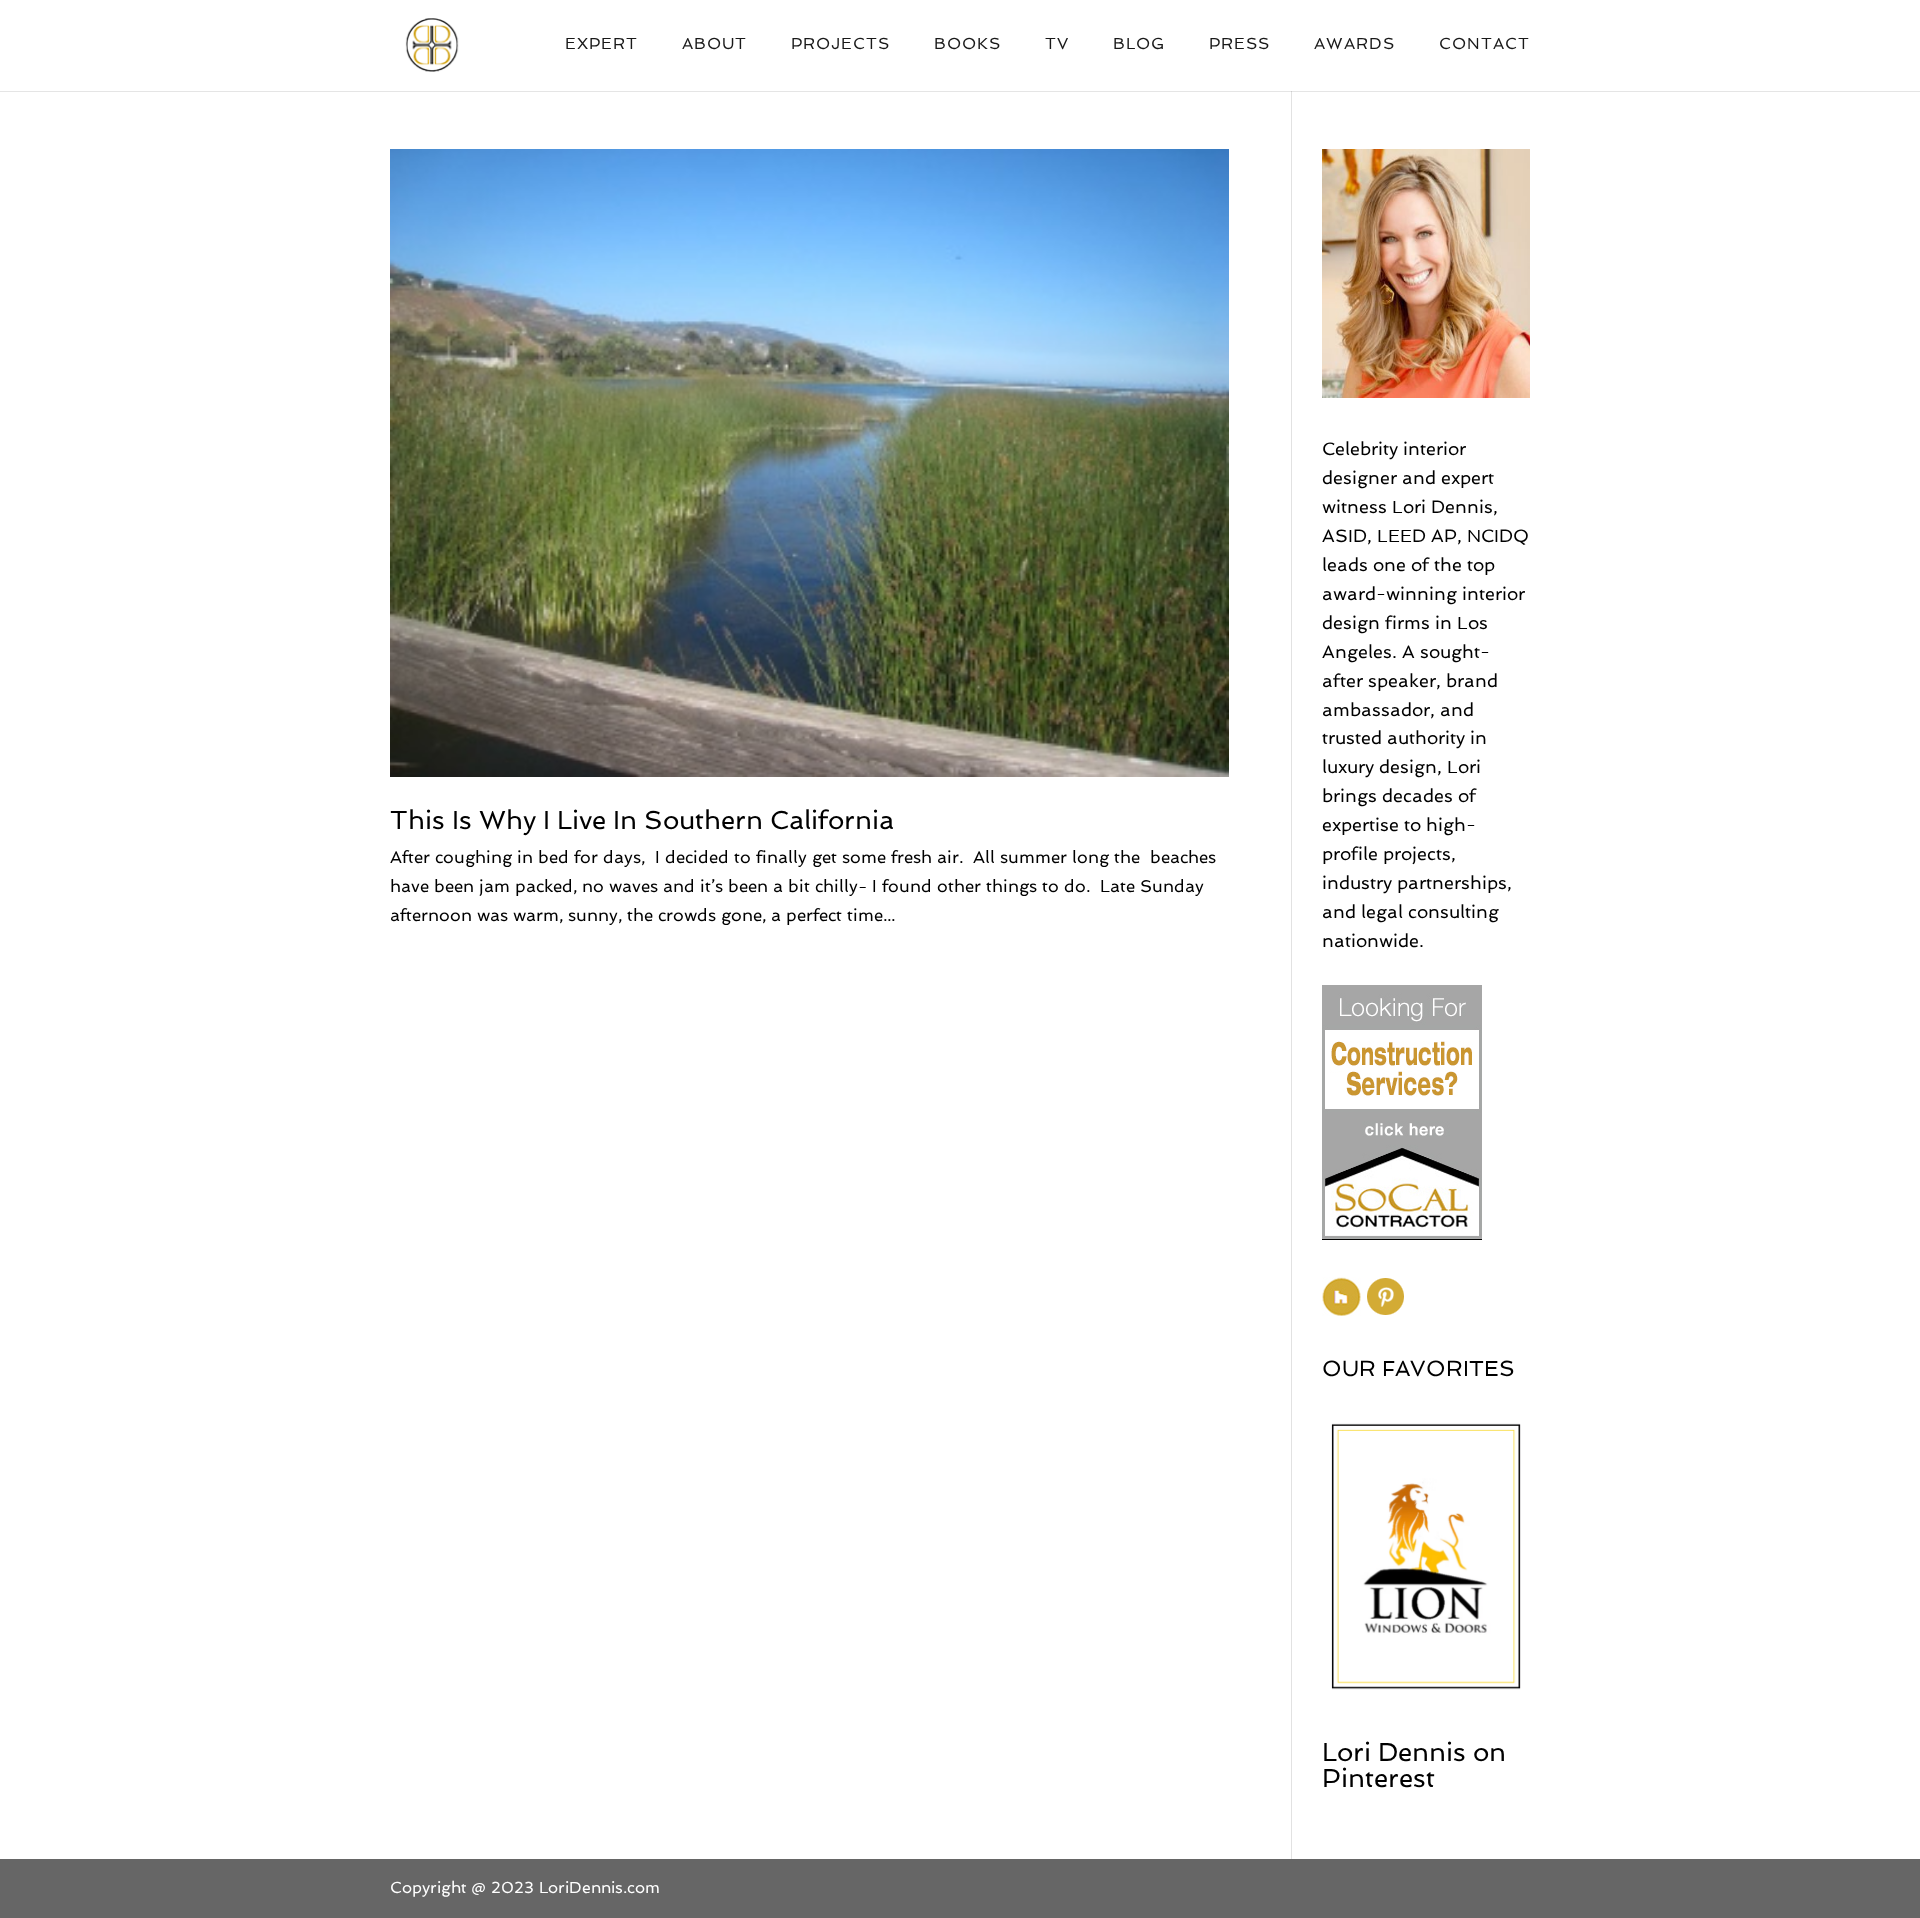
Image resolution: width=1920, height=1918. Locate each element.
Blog (1139, 45)
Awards (1354, 45)
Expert (601, 45)
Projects (840, 45)
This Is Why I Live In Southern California (642, 820)
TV (1057, 45)
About (714, 45)
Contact (1484, 45)
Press (1239, 45)
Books (967, 45)
